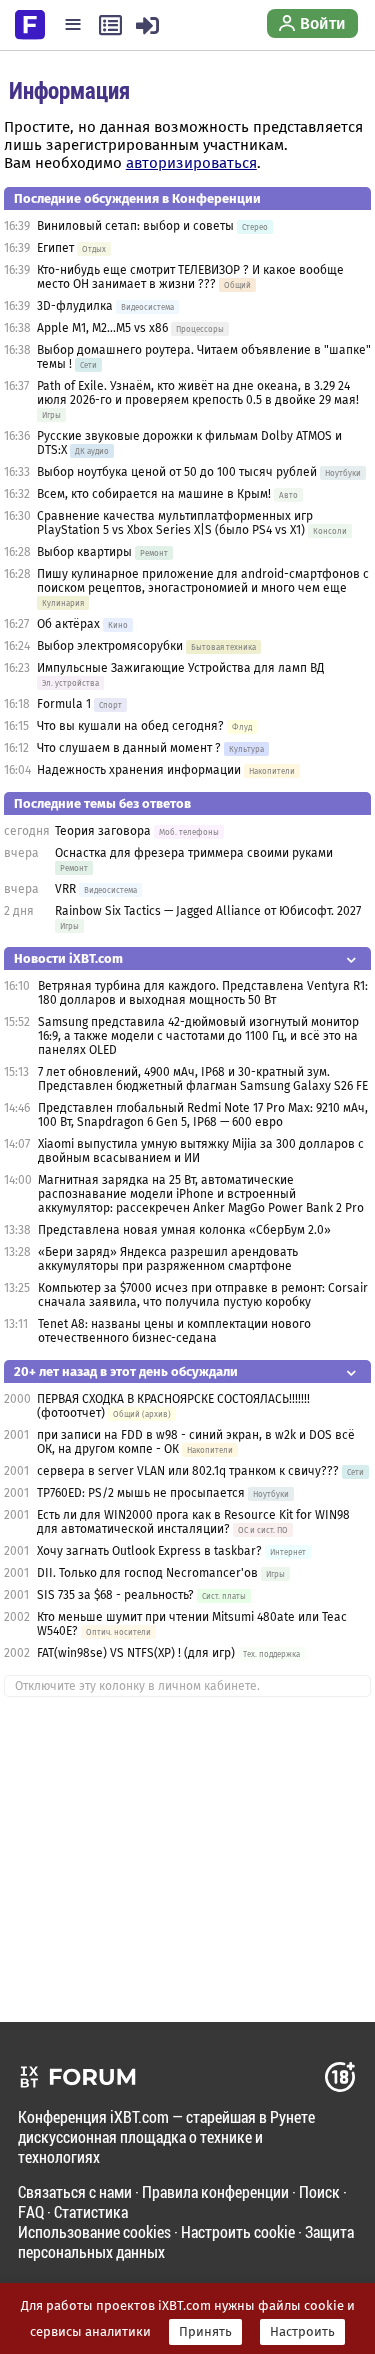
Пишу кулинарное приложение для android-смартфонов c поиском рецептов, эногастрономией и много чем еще (203, 581)
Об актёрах (68, 624)
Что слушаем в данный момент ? (129, 748)
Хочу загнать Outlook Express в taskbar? (149, 1551)
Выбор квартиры (84, 552)
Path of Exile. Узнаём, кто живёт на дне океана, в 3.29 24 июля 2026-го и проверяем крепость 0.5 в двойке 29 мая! (198, 393)
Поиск (319, 2191)
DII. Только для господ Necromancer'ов (147, 1573)
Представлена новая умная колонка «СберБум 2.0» (184, 1230)
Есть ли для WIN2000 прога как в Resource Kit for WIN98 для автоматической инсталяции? (193, 1522)
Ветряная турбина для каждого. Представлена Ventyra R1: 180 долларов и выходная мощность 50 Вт (203, 993)
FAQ (31, 2211)
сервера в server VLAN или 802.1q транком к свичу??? (188, 1471)
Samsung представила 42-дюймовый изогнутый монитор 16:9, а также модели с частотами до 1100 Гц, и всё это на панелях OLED (198, 1036)
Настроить (302, 2332)
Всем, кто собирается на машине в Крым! (154, 494)
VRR (65, 889)
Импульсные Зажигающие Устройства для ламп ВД (180, 668)
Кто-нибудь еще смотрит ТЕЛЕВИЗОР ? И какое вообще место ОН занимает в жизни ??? (190, 277)
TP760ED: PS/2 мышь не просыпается (141, 1493)
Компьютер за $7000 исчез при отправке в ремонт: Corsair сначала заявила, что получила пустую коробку (203, 1295)
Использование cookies (94, 2231)
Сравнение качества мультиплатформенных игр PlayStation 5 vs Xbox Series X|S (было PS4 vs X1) (175, 523)
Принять (205, 2332)
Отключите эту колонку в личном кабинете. (137, 1686)
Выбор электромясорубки (110, 646)
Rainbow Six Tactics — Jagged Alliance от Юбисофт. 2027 (208, 911)
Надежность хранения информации (139, 770)
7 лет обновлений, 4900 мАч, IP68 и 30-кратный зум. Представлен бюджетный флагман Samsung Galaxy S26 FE (203, 1079)
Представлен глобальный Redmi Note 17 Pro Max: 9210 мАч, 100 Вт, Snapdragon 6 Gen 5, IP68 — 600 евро (203, 1115)
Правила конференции (215, 2191)
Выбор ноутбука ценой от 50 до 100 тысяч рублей (177, 472)
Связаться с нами (75, 2191)
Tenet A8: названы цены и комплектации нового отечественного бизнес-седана (174, 1331)
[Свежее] (110, 25)
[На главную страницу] (30, 23)
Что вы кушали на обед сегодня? (132, 726)
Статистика (91, 2211)
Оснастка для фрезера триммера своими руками (194, 853)
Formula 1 (64, 704)
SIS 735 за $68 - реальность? (115, 1595)
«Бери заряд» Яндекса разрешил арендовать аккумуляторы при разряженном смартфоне (168, 1259)
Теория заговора (103, 831)
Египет (55, 248)
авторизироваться (191, 163)
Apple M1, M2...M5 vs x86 (102, 328)
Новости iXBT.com (68, 958)
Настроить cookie (238, 2231)
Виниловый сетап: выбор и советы (135, 226)
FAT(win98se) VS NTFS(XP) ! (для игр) (136, 1653)
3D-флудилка (75, 306)
